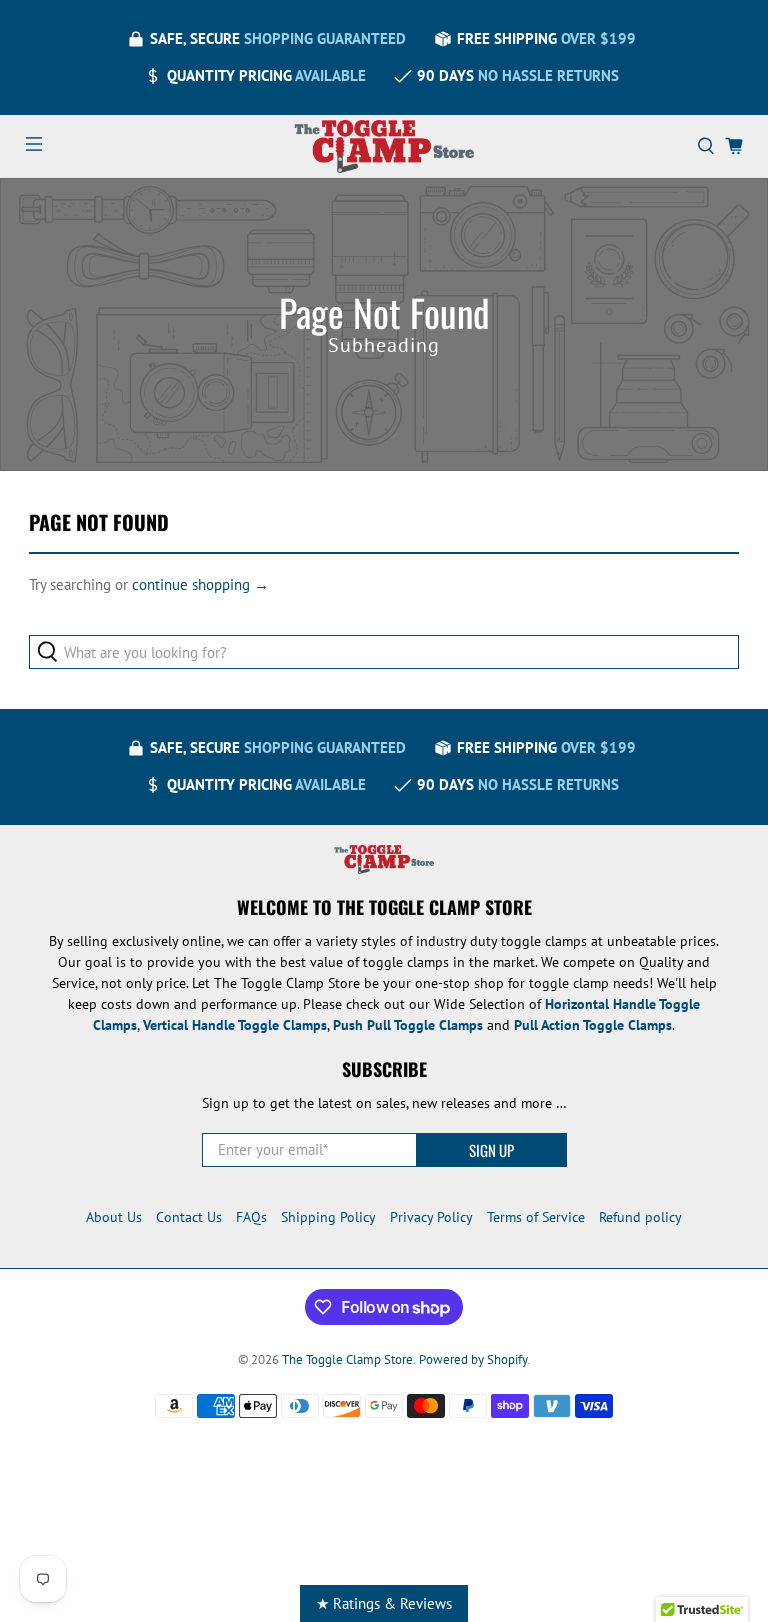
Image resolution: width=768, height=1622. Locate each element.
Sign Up (491, 1150)
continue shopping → (200, 584)
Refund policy (640, 1217)
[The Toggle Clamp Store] (384, 146)
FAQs (251, 1217)
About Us (114, 1217)
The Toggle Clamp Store (347, 1359)
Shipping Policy (328, 1217)
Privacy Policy (431, 1217)
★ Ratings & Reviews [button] (384, 1603)
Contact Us (189, 1217)
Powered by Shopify (473, 1359)
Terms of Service (536, 1217)
